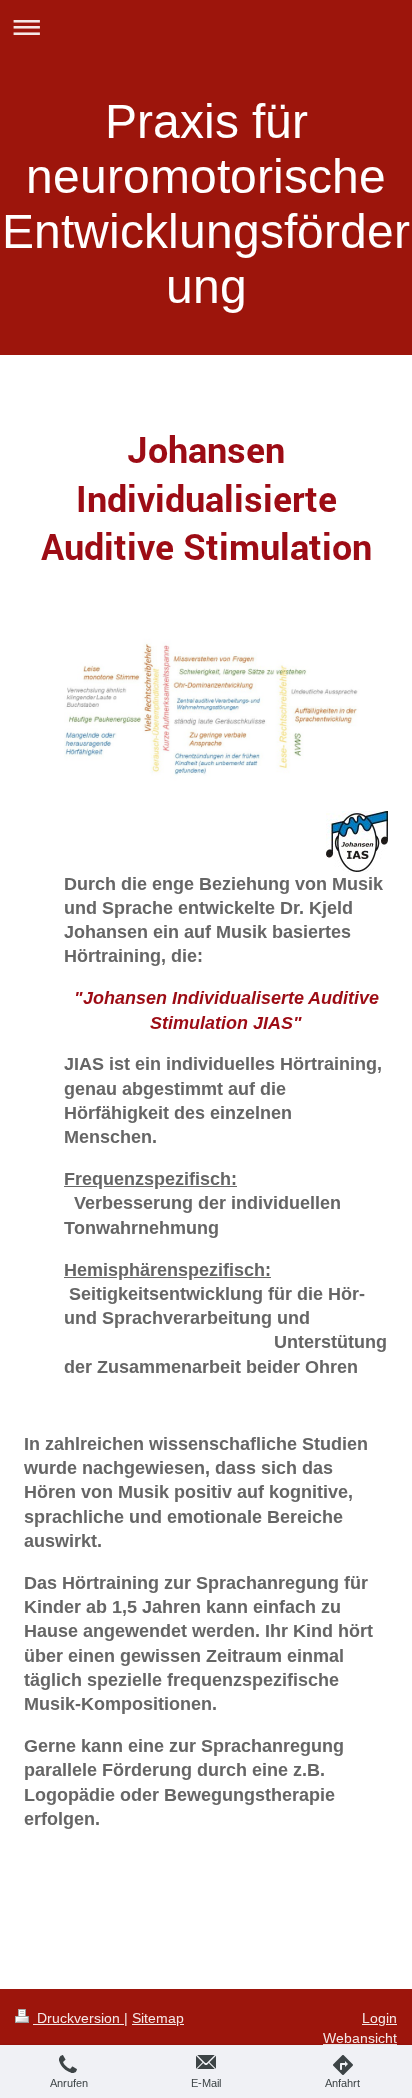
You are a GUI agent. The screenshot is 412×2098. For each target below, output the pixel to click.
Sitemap (158, 2018)
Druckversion (78, 2018)
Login (379, 2018)
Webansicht (360, 2038)
